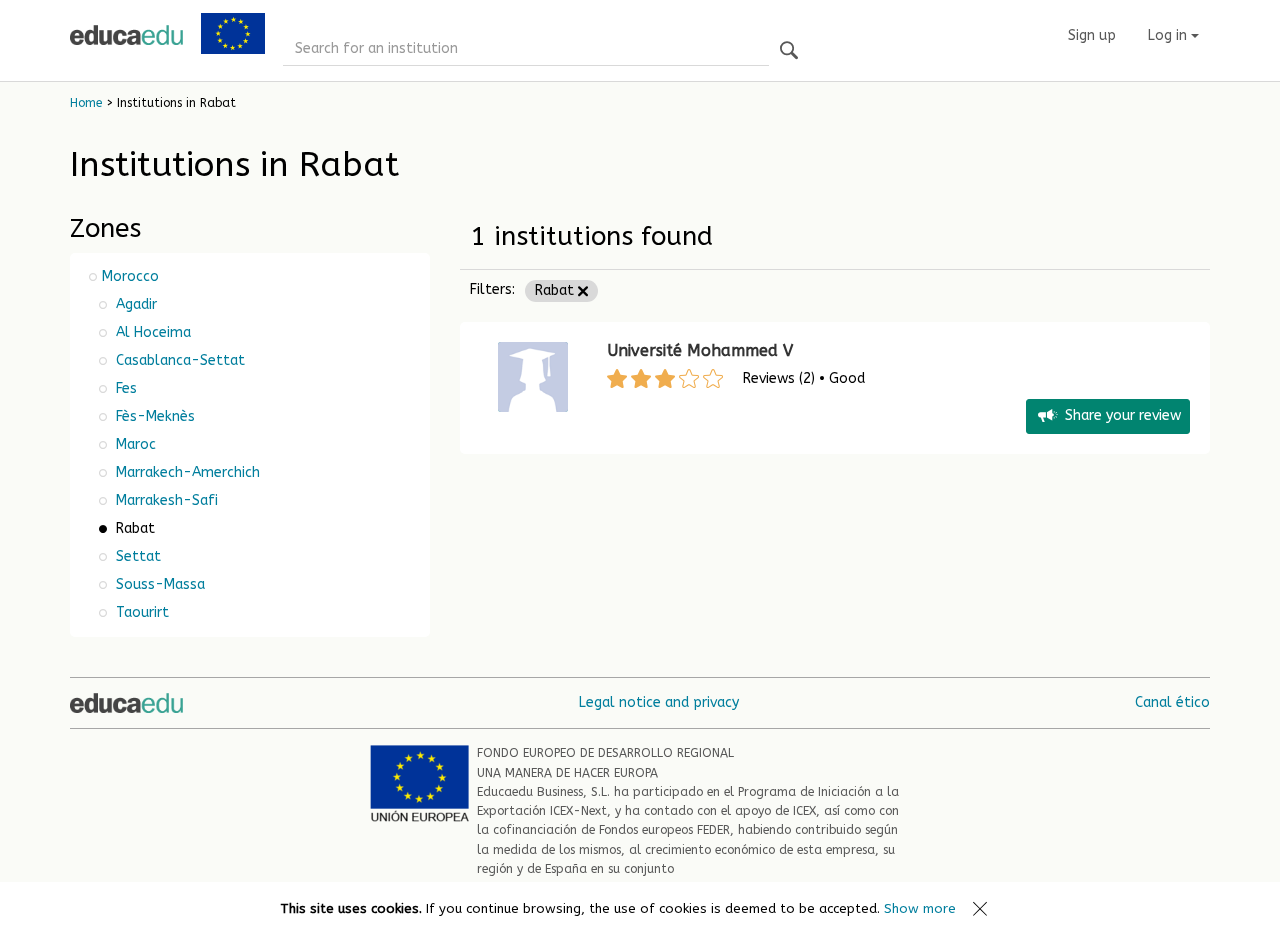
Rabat (556, 290)
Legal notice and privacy (659, 702)
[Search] (789, 51)
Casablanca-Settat (178, 360)
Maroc (134, 444)
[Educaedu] (126, 35)
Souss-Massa (158, 584)
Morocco (130, 276)
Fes (124, 388)
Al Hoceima (151, 332)
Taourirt (140, 612)
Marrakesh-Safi (165, 500)
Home (86, 103)
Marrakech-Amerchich (186, 472)
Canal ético (1172, 702)
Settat (136, 556)
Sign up (1092, 35)
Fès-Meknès (153, 416)
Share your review (1123, 415)
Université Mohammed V (700, 350)
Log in (1169, 35)
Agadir (134, 304)
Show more (920, 908)
